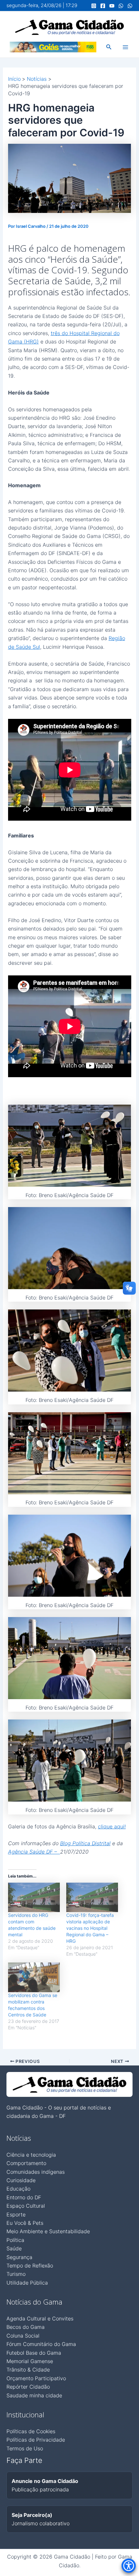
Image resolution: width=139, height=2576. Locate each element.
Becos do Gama (26, 2327)
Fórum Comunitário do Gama (41, 2344)
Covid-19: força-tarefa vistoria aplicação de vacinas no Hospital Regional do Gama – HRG (90, 1928)
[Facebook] (103, 6)
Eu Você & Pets (25, 2223)
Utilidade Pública (27, 2283)
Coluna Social (23, 2336)
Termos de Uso (25, 2448)
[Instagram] (94, 6)
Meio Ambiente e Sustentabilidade (48, 2231)
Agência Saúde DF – (34, 1852)
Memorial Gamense (30, 2361)
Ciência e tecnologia (31, 2155)
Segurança (19, 2257)
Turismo (16, 2274)
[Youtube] (112, 6)
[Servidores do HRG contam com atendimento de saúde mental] (34, 1898)
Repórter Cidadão (28, 2387)
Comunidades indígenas (36, 2172)
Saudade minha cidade (34, 2395)
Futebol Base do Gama (34, 2353)
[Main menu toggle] (125, 47)
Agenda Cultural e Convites (40, 2318)
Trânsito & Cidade (28, 2370)
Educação (18, 2189)
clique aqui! (112, 1826)
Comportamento (26, 2163)
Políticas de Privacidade (36, 2440)
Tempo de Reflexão (30, 2266)
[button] (109, 47)
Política (15, 2240)
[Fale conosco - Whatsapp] (130, 6)
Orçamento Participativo (36, 2378)
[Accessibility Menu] (129, 2566)
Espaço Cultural (26, 2206)
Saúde (14, 2248)
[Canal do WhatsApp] (121, 6)
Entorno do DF (24, 2197)
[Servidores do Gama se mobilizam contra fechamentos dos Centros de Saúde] (34, 1977)
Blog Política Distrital (85, 1843)
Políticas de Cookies (31, 2431)
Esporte (16, 2214)
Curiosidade (21, 2180)
